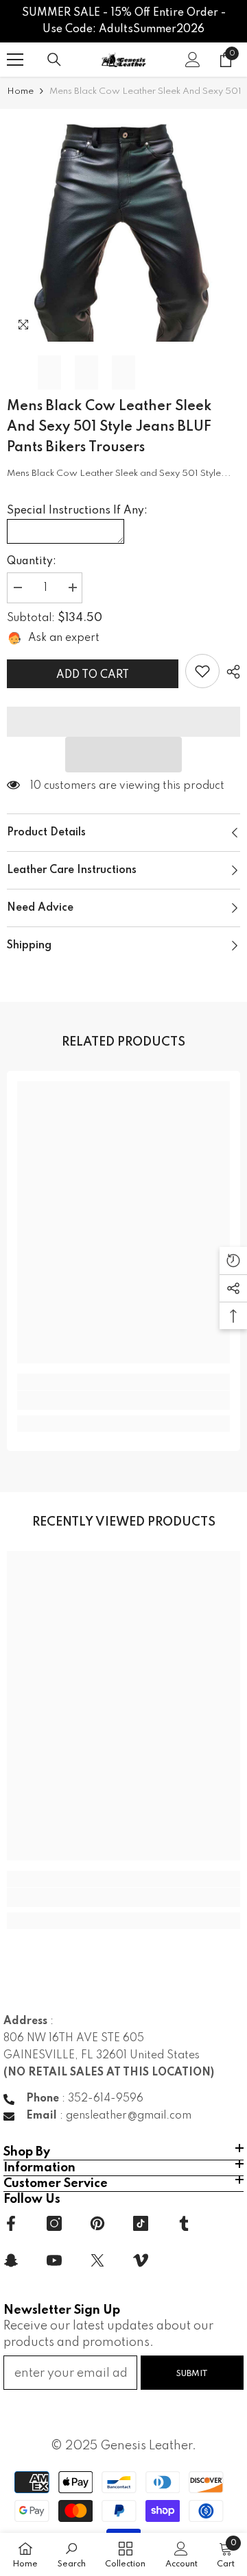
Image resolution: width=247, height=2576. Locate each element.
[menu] (15, 60)
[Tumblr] (184, 2223)
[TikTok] (141, 2223)
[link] (202, 671)
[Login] (193, 60)
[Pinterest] (97, 2223)
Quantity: (32, 561)
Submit (192, 2374)
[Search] (54, 60)
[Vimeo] (141, 2260)
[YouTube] (54, 2260)
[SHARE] (230, 672)
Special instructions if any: (77, 511)
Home (20, 91)
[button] (123, 755)
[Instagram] (54, 2223)
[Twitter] (97, 2260)
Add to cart (93, 675)
